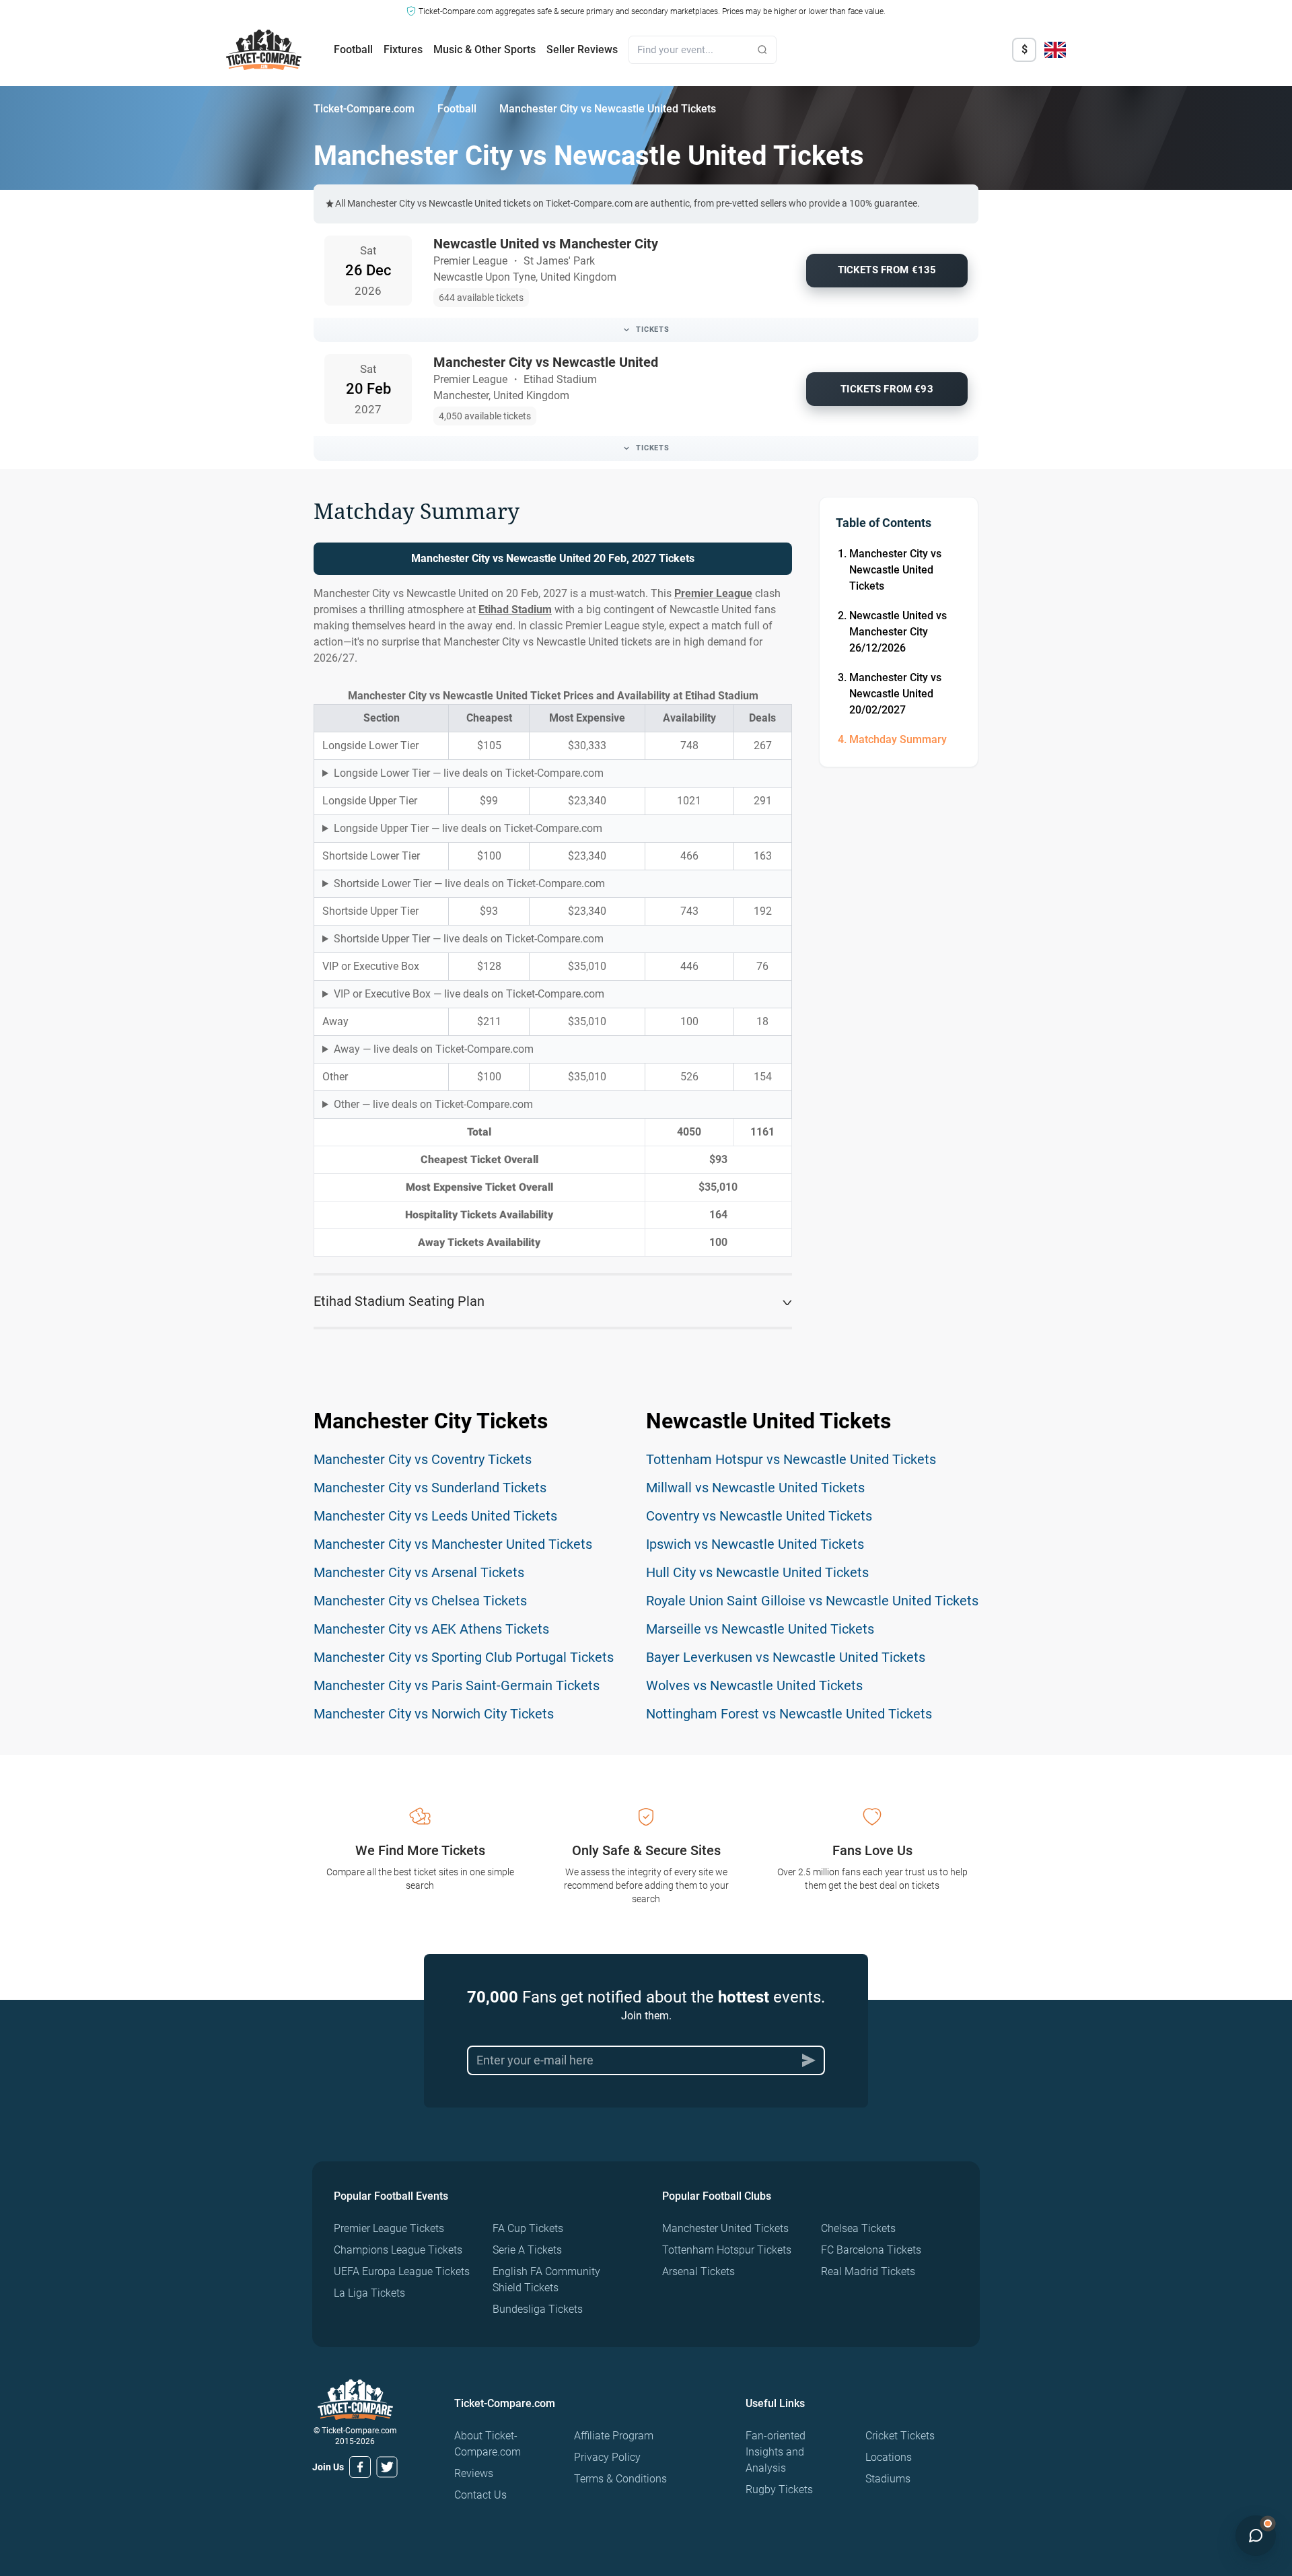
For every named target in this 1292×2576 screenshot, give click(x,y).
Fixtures (403, 49)
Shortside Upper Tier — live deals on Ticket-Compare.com (469, 939)
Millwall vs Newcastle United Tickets (755, 1488)
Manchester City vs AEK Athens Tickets (431, 1629)
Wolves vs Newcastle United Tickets (754, 1685)
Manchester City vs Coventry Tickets (423, 1459)
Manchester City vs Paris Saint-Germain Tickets (457, 1685)
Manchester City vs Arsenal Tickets (419, 1572)
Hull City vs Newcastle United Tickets (757, 1572)
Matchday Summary (898, 739)
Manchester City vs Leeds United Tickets (435, 1516)
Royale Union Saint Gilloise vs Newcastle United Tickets (812, 1601)
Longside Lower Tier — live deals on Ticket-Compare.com (469, 773)
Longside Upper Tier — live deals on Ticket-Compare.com (468, 828)
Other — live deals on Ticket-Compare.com (433, 1104)
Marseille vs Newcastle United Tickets (760, 1629)
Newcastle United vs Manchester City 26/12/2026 (898, 632)
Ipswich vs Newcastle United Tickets (755, 1544)
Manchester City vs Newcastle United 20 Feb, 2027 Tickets (553, 558)
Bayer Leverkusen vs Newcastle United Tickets (786, 1657)
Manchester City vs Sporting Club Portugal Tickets (464, 1657)
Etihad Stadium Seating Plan (399, 1301)
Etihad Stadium (515, 610)
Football (353, 49)
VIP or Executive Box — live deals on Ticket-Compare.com (469, 994)
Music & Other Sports (485, 49)
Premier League (713, 593)
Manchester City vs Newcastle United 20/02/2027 (895, 694)
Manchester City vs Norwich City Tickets (434, 1714)
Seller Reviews (582, 49)
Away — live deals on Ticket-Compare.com (434, 1049)
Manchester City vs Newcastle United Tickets (895, 570)
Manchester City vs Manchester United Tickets (453, 1544)
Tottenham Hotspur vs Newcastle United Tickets (791, 1459)
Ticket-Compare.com (364, 109)
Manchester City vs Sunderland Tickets (430, 1488)
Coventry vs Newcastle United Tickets (759, 1516)
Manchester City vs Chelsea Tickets (420, 1601)
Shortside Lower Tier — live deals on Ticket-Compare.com (469, 883)
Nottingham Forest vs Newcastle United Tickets (789, 1714)
